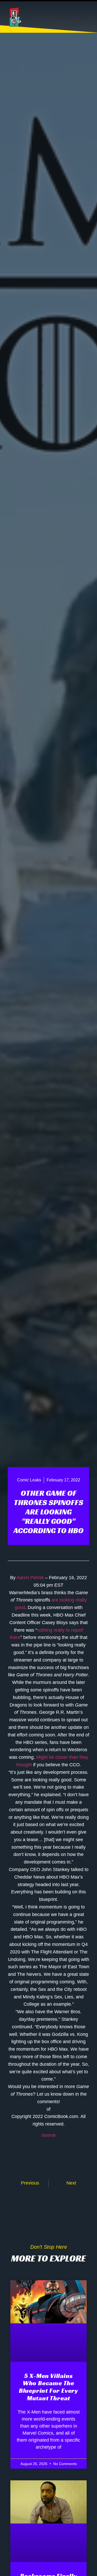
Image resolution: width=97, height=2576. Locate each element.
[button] (87, 17)
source (49, 2135)
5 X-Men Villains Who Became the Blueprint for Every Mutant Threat (48, 2387)
